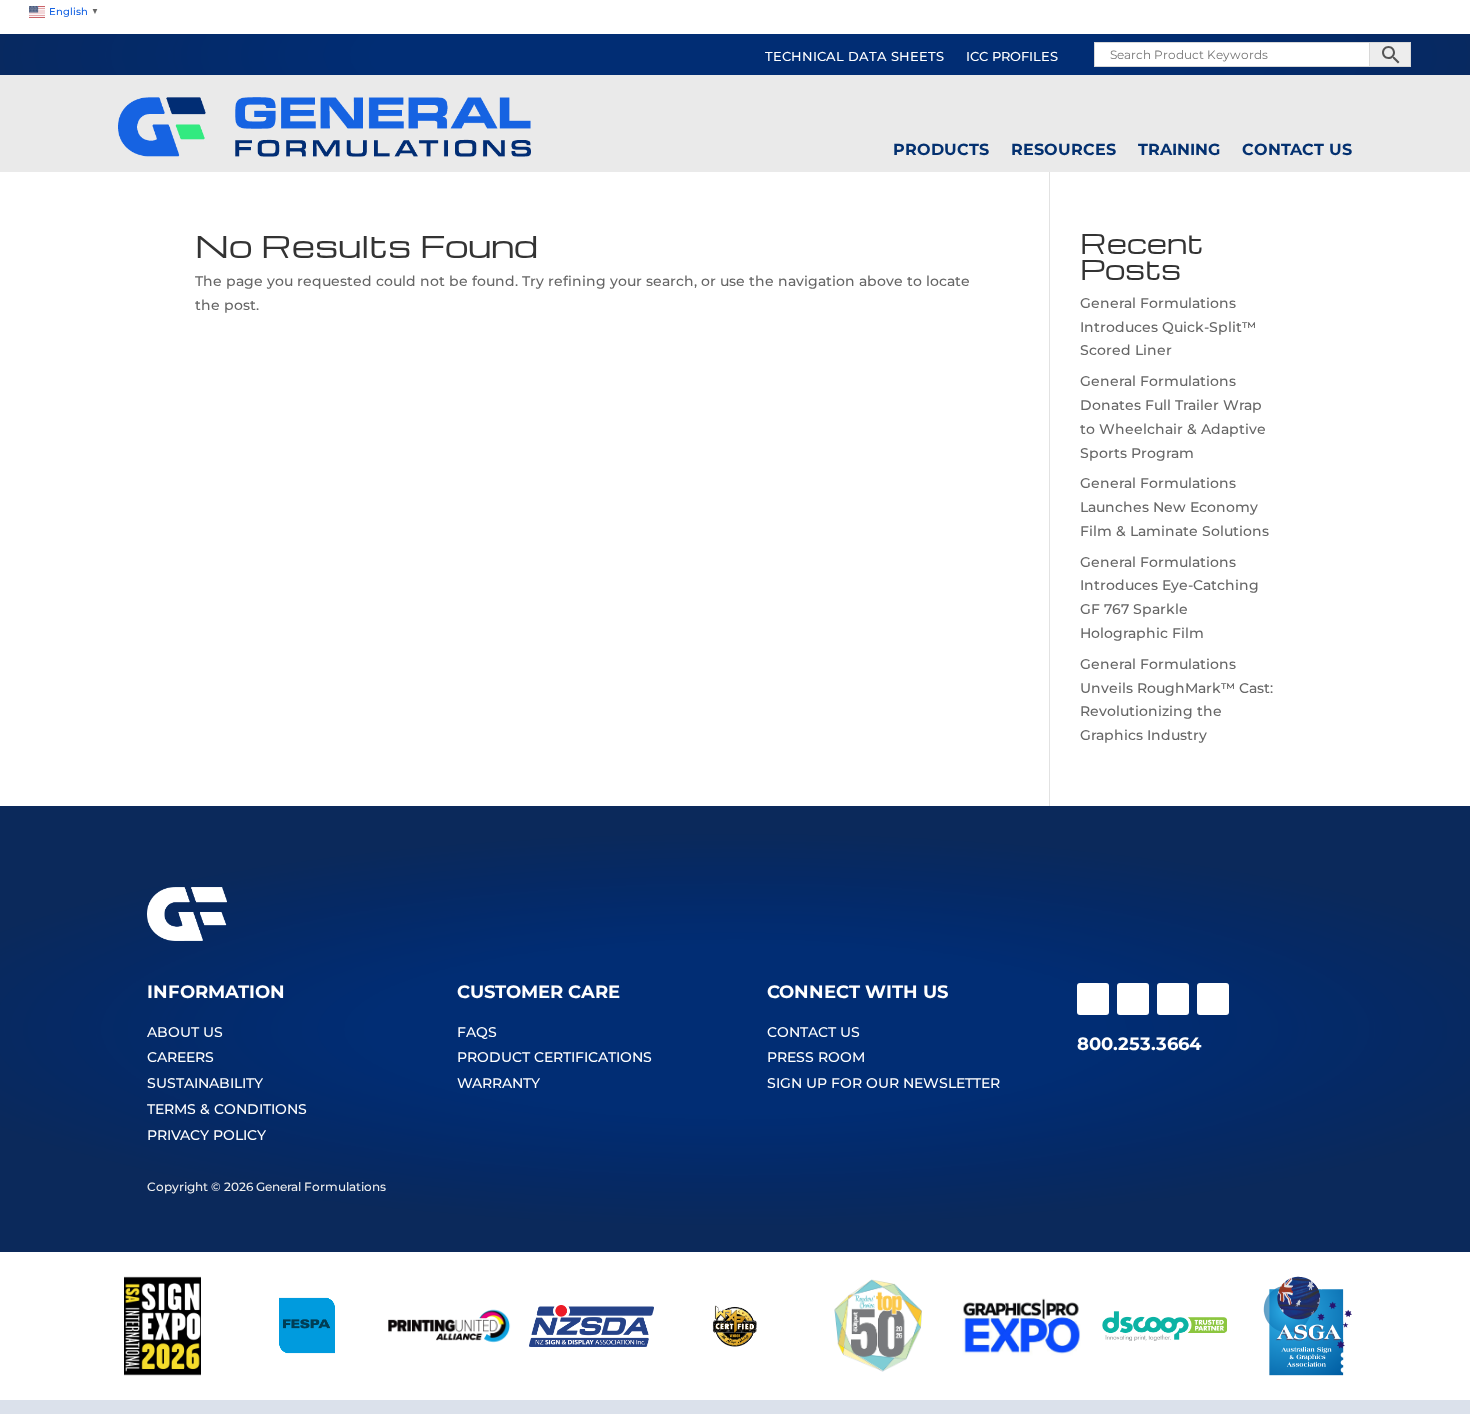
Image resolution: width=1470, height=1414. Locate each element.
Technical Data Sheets (854, 57)
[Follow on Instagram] (1133, 999)
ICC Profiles (1012, 57)
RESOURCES (1063, 150)
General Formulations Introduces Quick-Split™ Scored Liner (1168, 327)
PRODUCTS (941, 150)
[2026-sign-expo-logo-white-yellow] (162, 1371)
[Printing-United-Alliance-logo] (448, 1371)
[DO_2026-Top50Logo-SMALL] (878, 1371)
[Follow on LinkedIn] (1213, 999)
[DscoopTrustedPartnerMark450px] (1164, 1371)
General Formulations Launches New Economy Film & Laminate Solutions (1174, 507)
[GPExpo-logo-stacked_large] (1021, 1371)
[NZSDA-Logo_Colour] (591, 1371)
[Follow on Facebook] (1093, 999)
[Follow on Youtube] (1173, 999)
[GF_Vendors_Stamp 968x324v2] (734, 1371)
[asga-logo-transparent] (1307, 1371)
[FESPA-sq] (305, 1371)
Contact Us (1297, 150)
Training (1179, 150)
